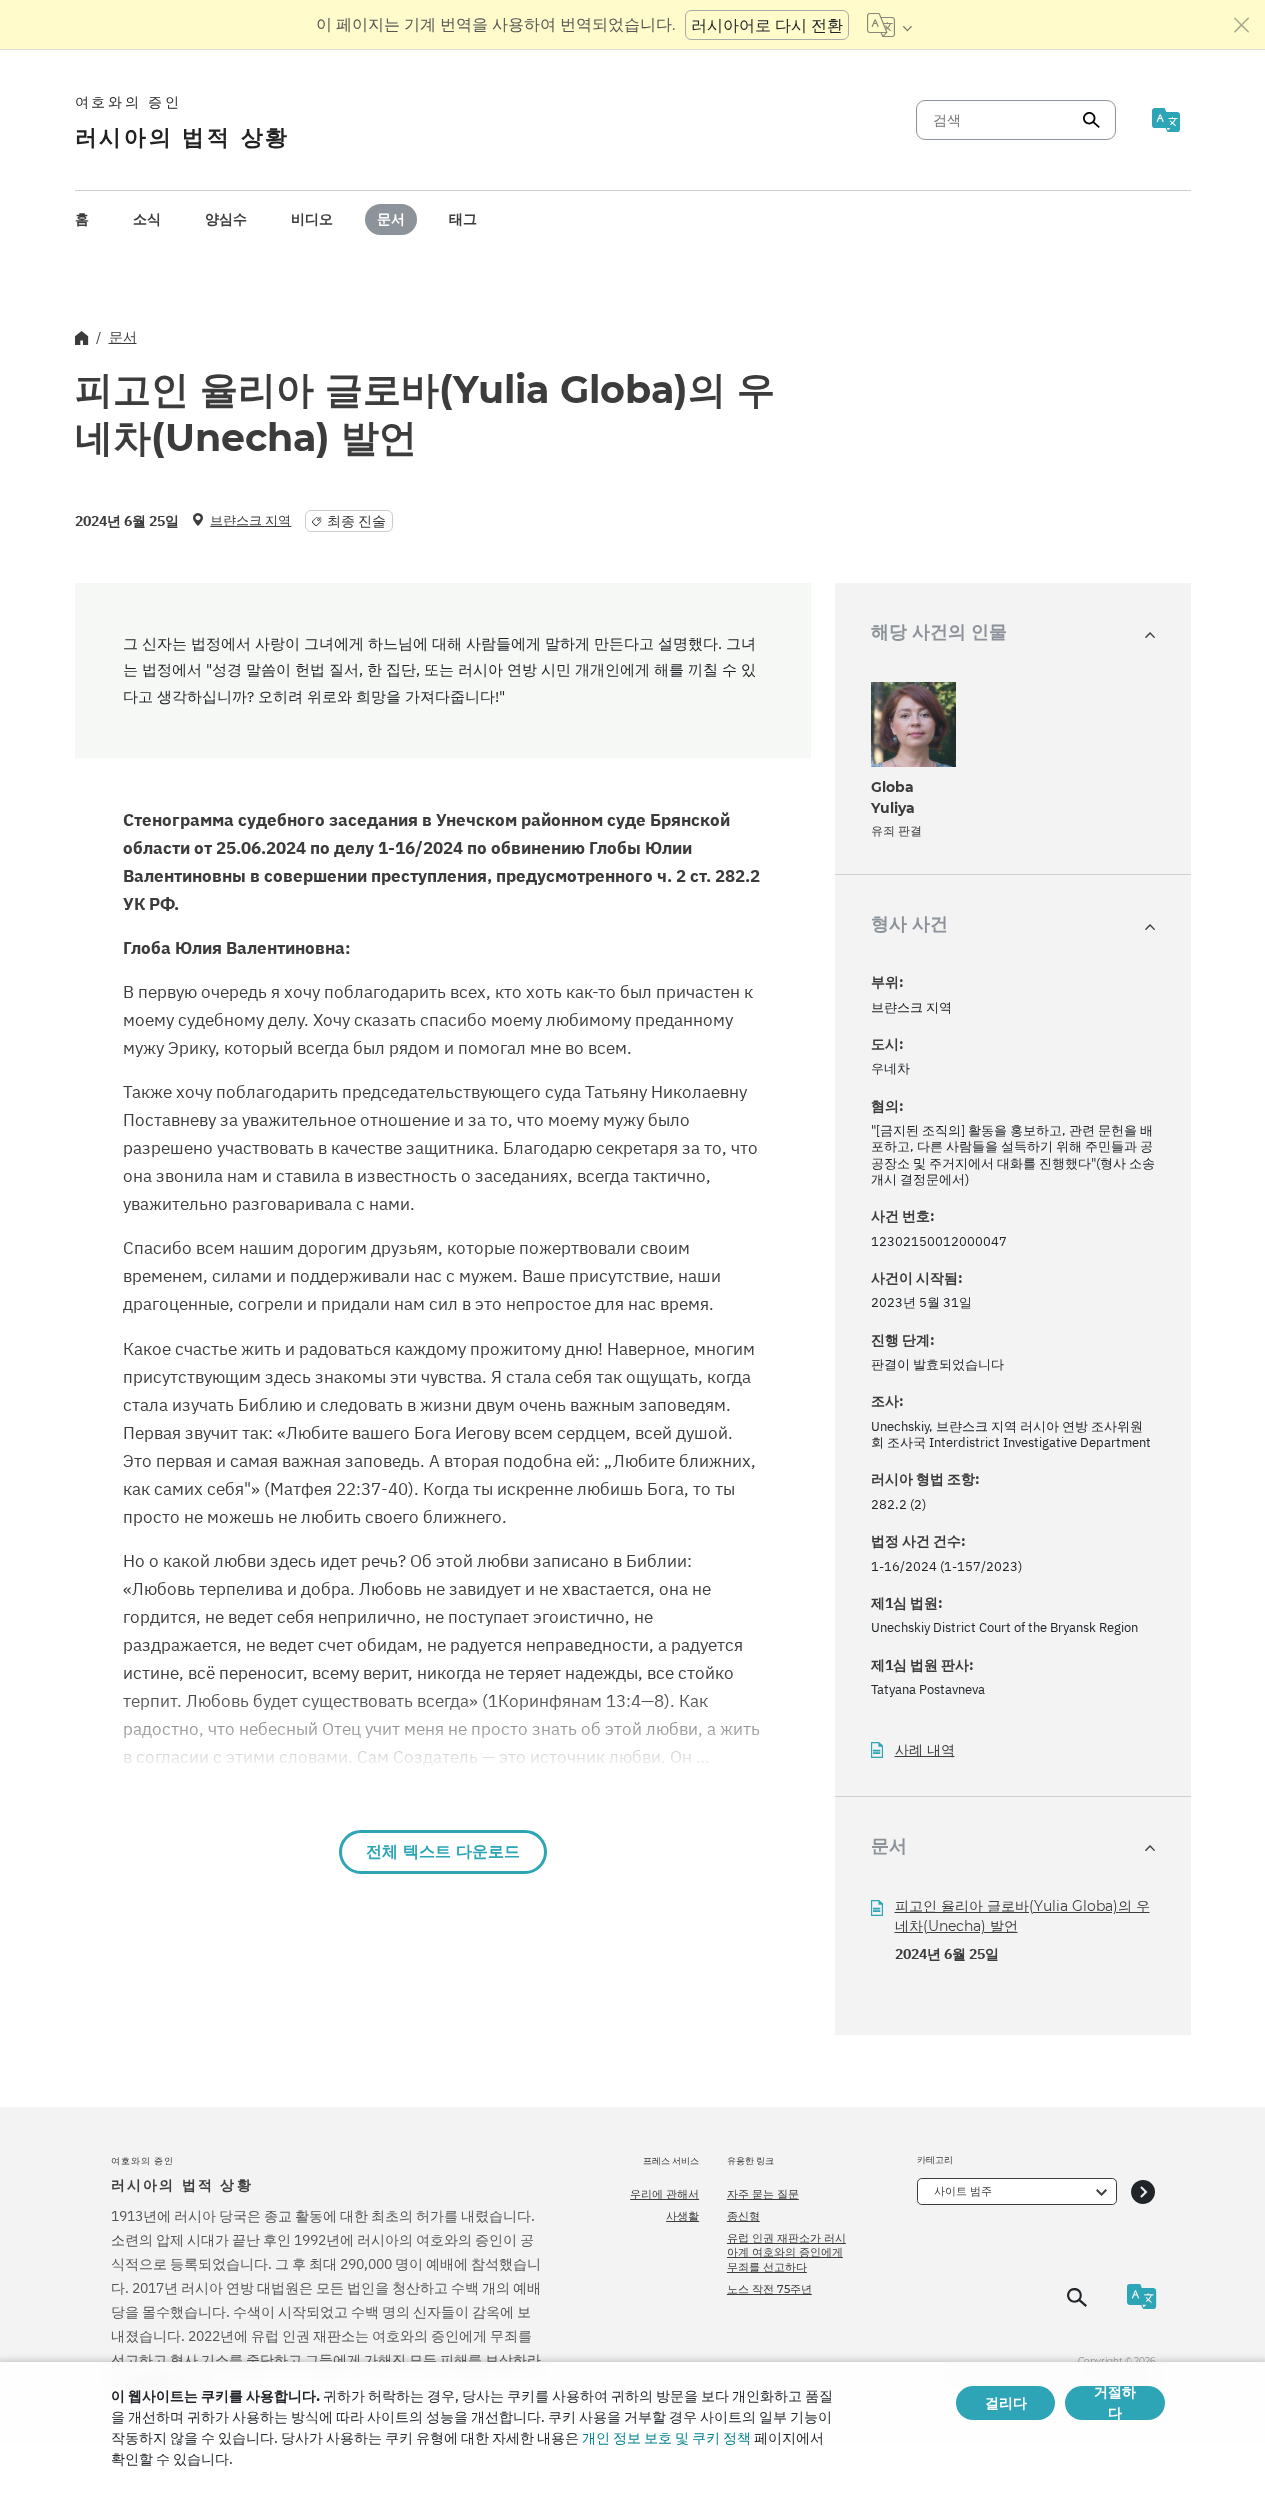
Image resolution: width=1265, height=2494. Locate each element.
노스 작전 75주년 (769, 2289)
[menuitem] (82, 219)
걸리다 (1006, 2403)
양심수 (226, 219)
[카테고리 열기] (1143, 2191)
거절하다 (1115, 2403)
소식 (147, 219)
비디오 (312, 219)
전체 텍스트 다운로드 (443, 1851)
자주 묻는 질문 (763, 2194)
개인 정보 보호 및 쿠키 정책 (666, 2438)
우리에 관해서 (664, 2194)
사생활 (682, 2216)
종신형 (743, 2216)
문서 (391, 219)
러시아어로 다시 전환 (767, 25)
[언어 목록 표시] (889, 25)
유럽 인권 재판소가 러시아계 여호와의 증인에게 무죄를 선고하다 (786, 2252)
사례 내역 (925, 1750)
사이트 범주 (963, 2191)
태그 (463, 219)
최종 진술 (356, 521)
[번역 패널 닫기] (1242, 25)
